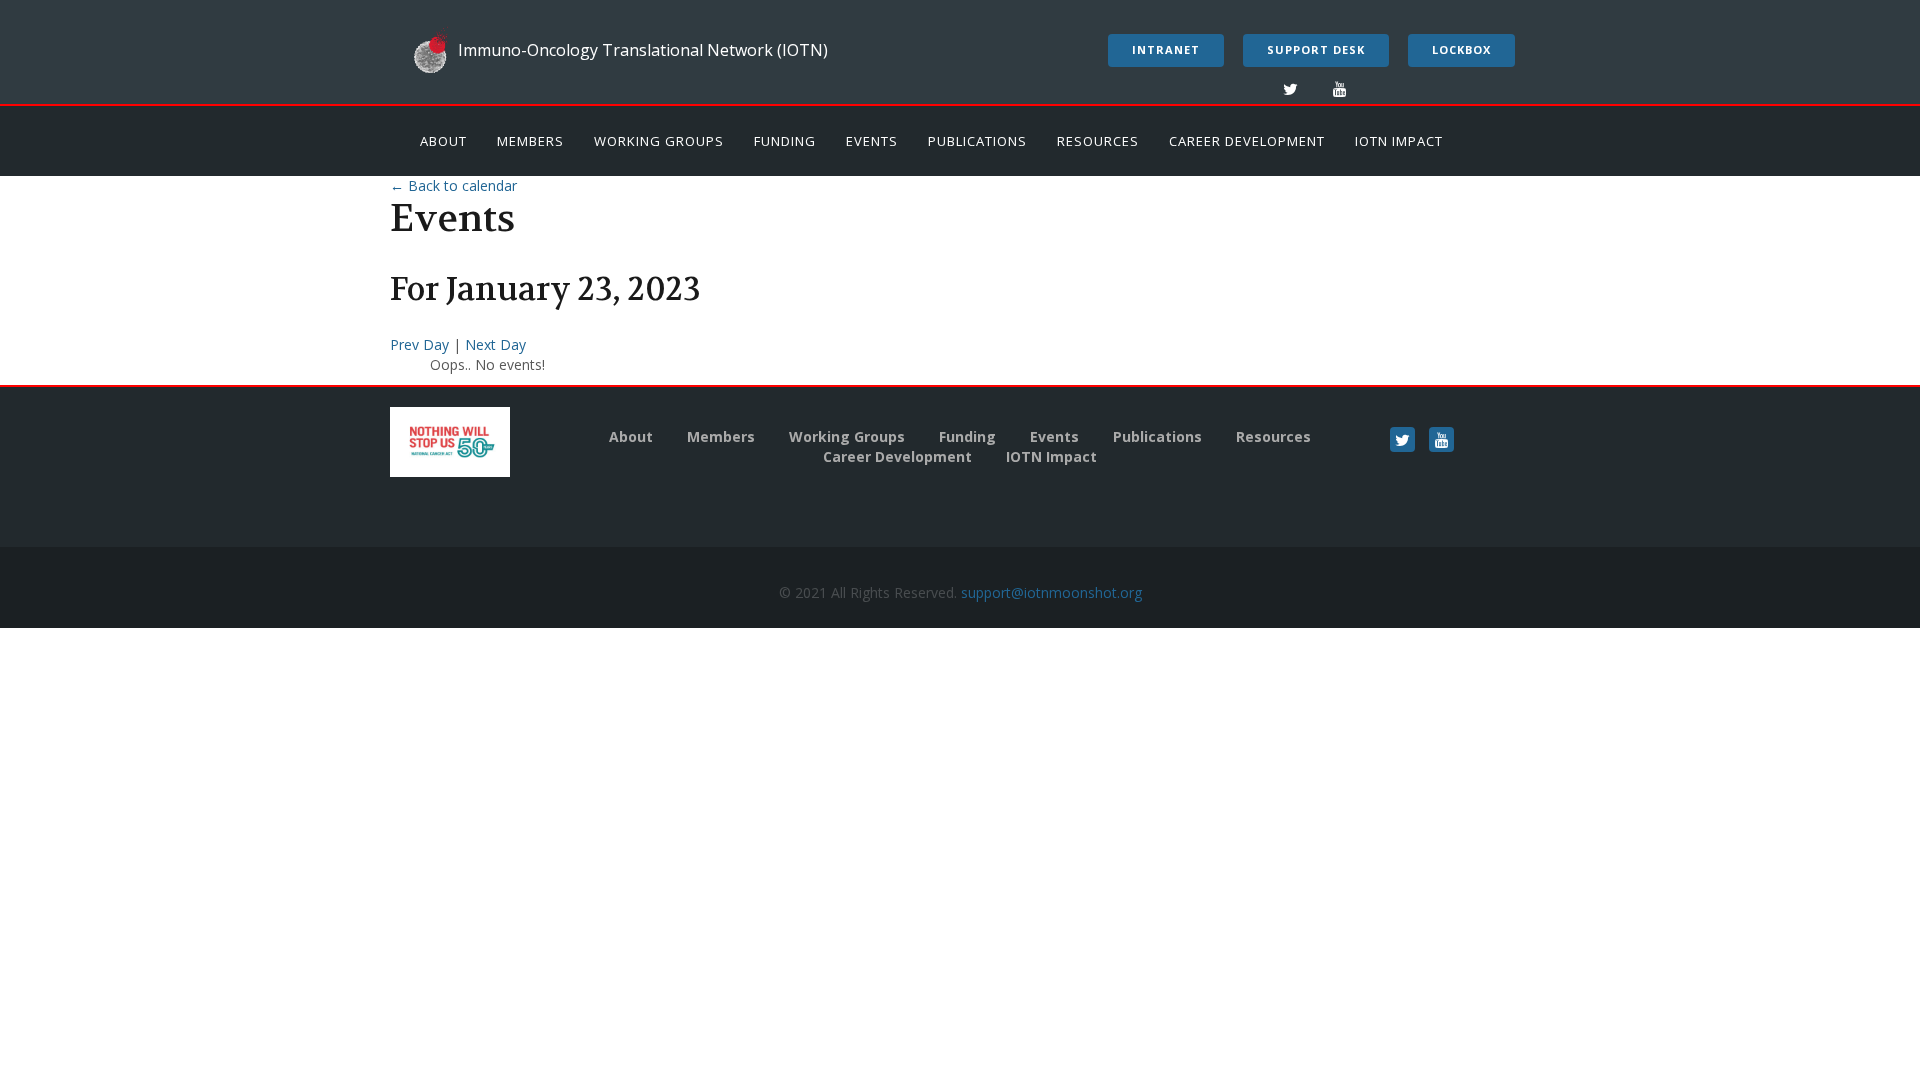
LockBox (1461, 49)
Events (872, 141)
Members (530, 141)
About (443, 141)
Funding (785, 141)
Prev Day (421, 344)
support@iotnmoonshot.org (1051, 592)
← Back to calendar (453, 185)
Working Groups (659, 141)
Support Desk (1316, 49)
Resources (1098, 141)
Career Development (1247, 141)
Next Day (495, 344)
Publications (977, 141)
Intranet (1166, 49)
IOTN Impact (1399, 141)
